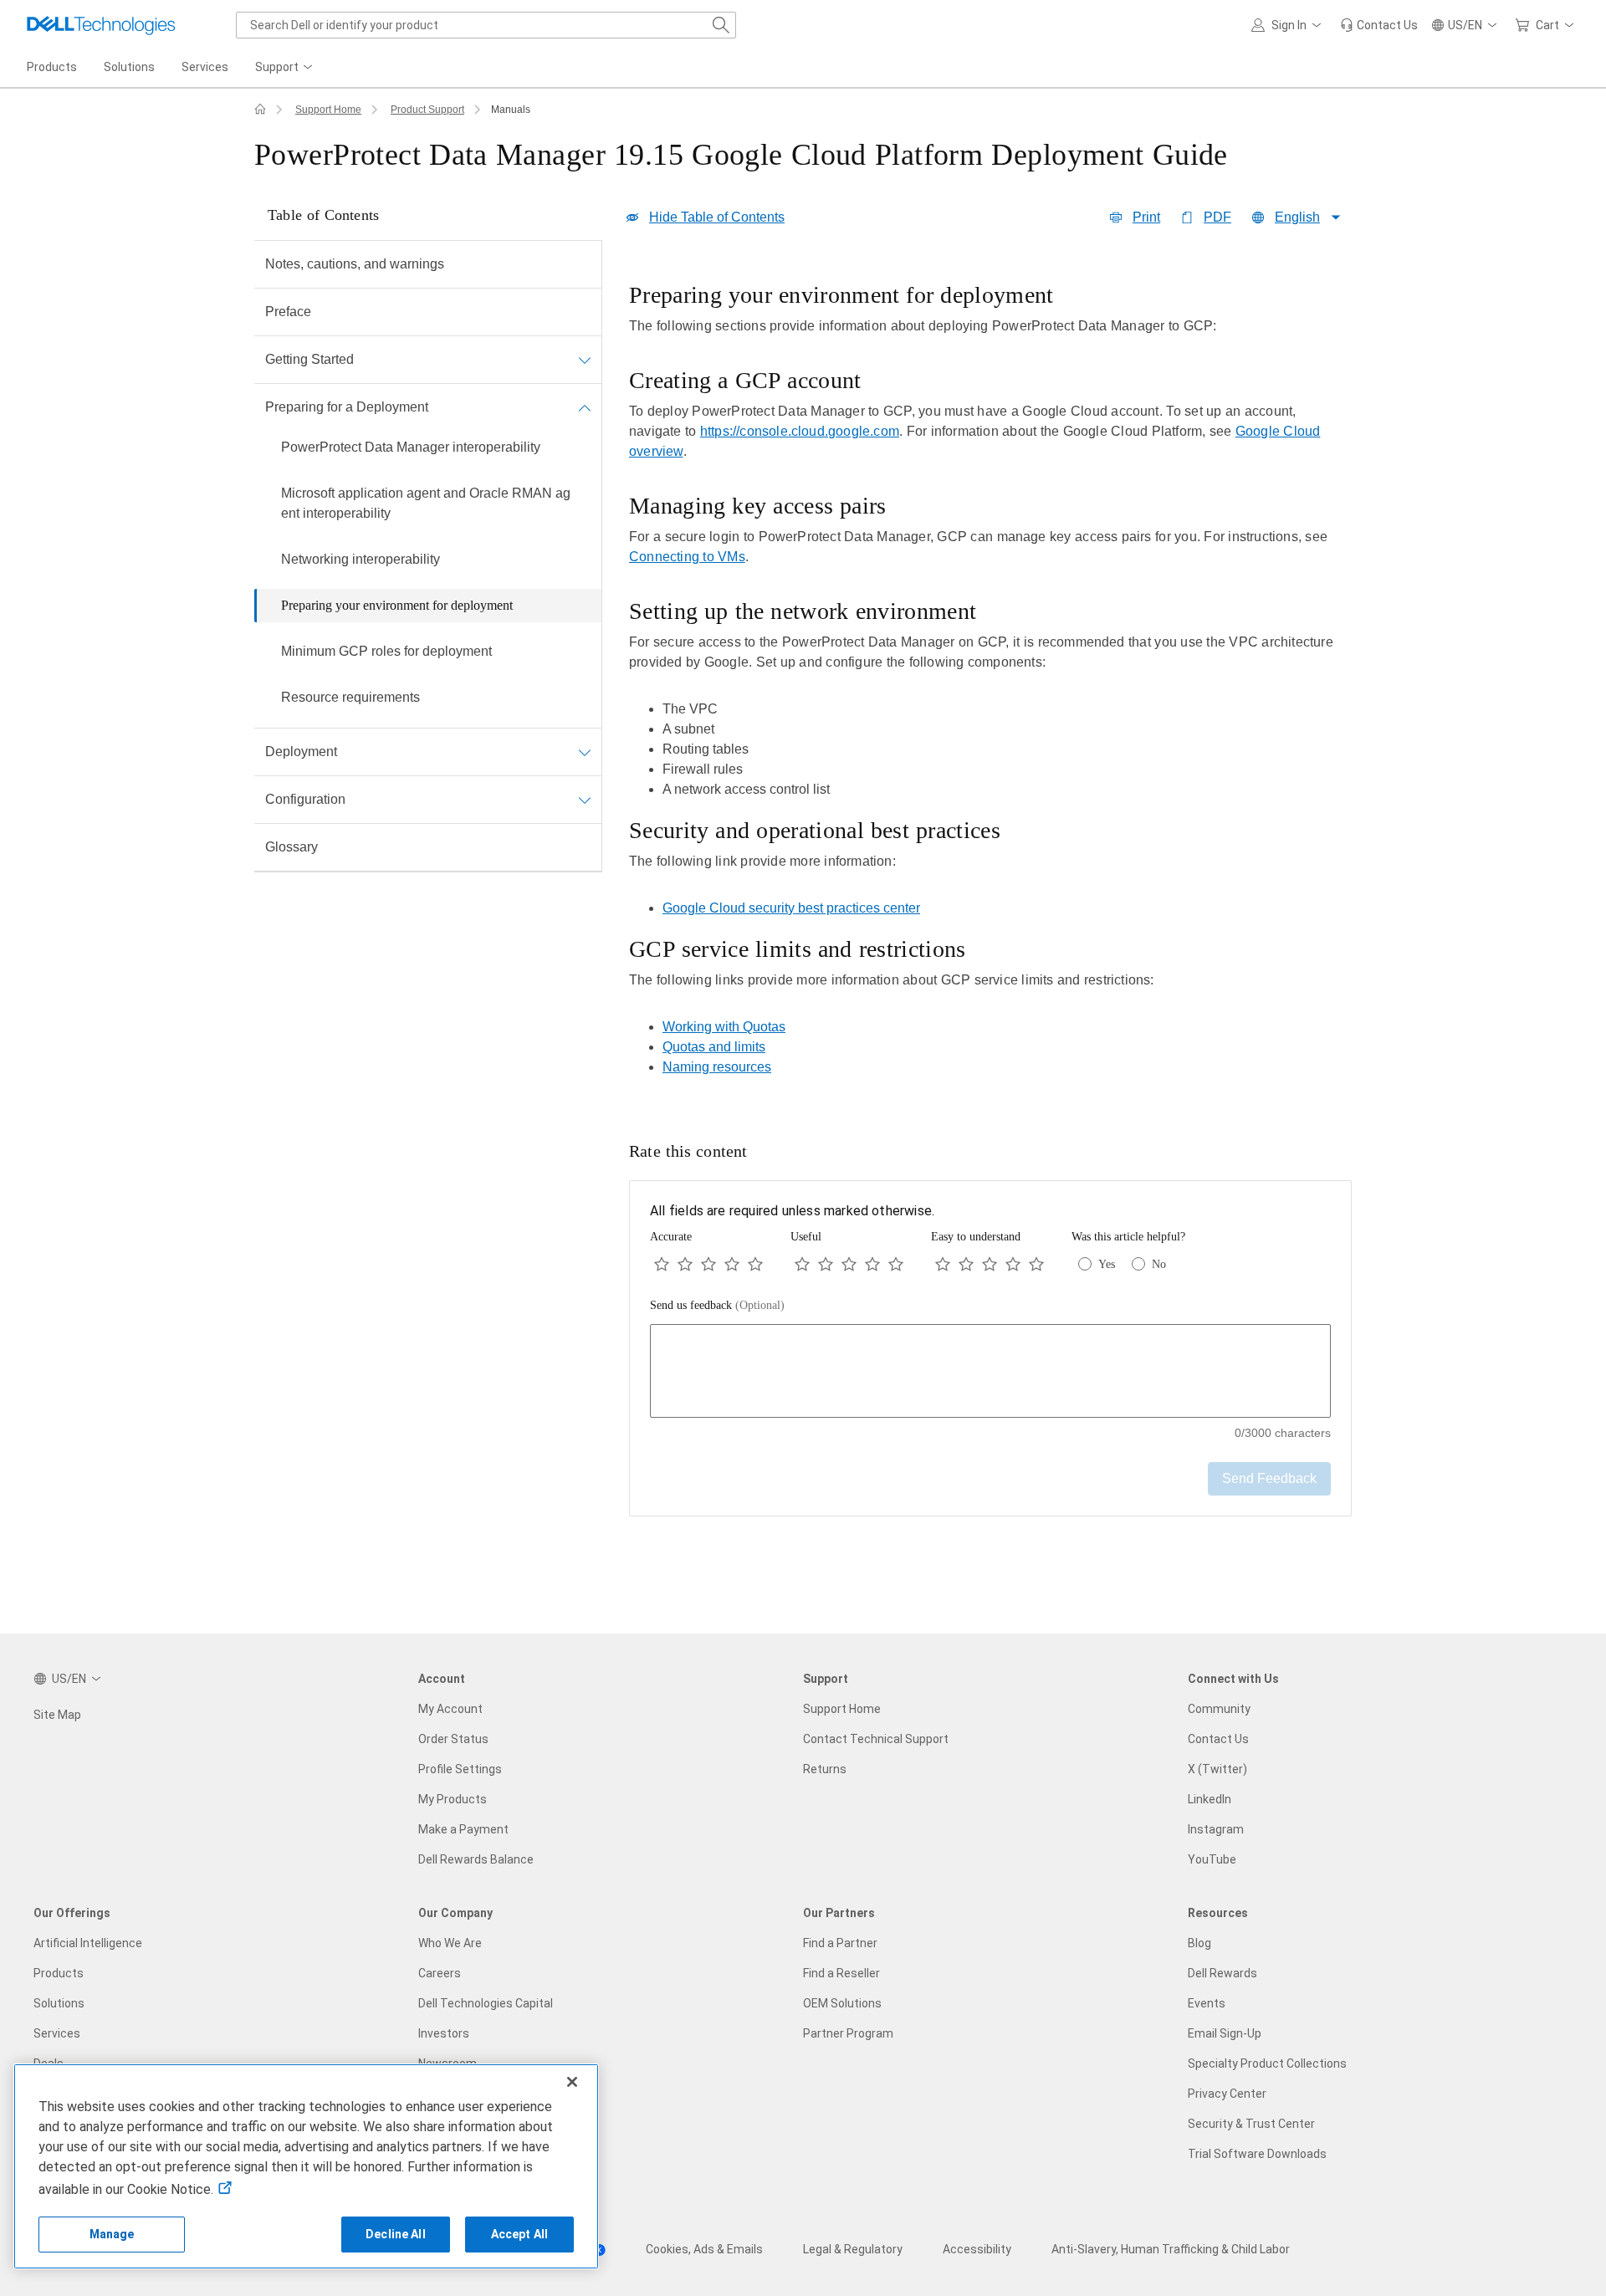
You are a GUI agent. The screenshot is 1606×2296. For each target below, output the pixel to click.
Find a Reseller (841, 1973)
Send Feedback (1269, 1478)
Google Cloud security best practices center (791, 908)
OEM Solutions (842, 2003)
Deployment (301, 752)
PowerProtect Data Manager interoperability (411, 447)
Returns (825, 1769)
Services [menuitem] (205, 67)
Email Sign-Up (1225, 2033)
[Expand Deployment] (585, 752)
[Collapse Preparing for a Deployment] (585, 407)
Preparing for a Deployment (347, 407)
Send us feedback (717, 1305)
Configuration (305, 799)
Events (1207, 2003)
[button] (1289, 25)
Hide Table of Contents (717, 217)
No (1159, 1264)
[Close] (572, 2082)
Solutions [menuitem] (129, 67)
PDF (1217, 217)
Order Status (453, 1739)
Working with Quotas (724, 1027)
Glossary (292, 847)
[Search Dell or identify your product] (721, 25)
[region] (990, 684)
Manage (112, 2234)
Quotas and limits (714, 1047)
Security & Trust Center (1251, 2124)
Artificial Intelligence (88, 1943)
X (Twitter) (1217, 1769)
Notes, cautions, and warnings (355, 264)
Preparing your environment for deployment (397, 605)
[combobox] (486, 25)
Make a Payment (463, 1829)
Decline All (396, 2234)
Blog (1199, 1943)
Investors (444, 2033)
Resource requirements (350, 697)
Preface (288, 312)
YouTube (1212, 1859)
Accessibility (977, 2249)
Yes (1107, 1264)
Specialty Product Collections (1267, 2063)
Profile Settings (460, 1769)
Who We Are (450, 1943)
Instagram (1216, 1829)
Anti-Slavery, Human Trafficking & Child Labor (1171, 2249)
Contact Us (1218, 1739)
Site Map (57, 1715)
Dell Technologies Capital (486, 2003)
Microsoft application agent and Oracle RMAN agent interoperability (426, 503)
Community (1219, 1709)
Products (59, 1973)
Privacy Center (1227, 2094)
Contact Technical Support (876, 1739)
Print (1146, 217)
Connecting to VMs (687, 557)
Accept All (519, 2234)
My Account (450, 1709)
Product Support (427, 110)
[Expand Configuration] (585, 800)
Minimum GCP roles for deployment (386, 651)
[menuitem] (285, 68)
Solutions (59, 2003)
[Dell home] (260, 110)
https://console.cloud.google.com (800, 431)
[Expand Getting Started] (585, 360)
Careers (440, 1973)
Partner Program (848, 2033)
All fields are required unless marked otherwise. (792, 1211)
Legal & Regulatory (853, 2249)
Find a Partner (840, 1943)
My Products (453, 1799)
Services (57, 2033)
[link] (1379, 25)
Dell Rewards (1222, 1973)
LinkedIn (1210, 1799)
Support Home (328, 110)
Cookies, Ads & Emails (704, 2249)
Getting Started (309, 359)
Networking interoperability (361, 559)
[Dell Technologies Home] (101, 25)
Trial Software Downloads (1257, 2154)
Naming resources (717, 1067)
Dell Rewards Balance (476, 1859)
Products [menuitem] (52, 67)
